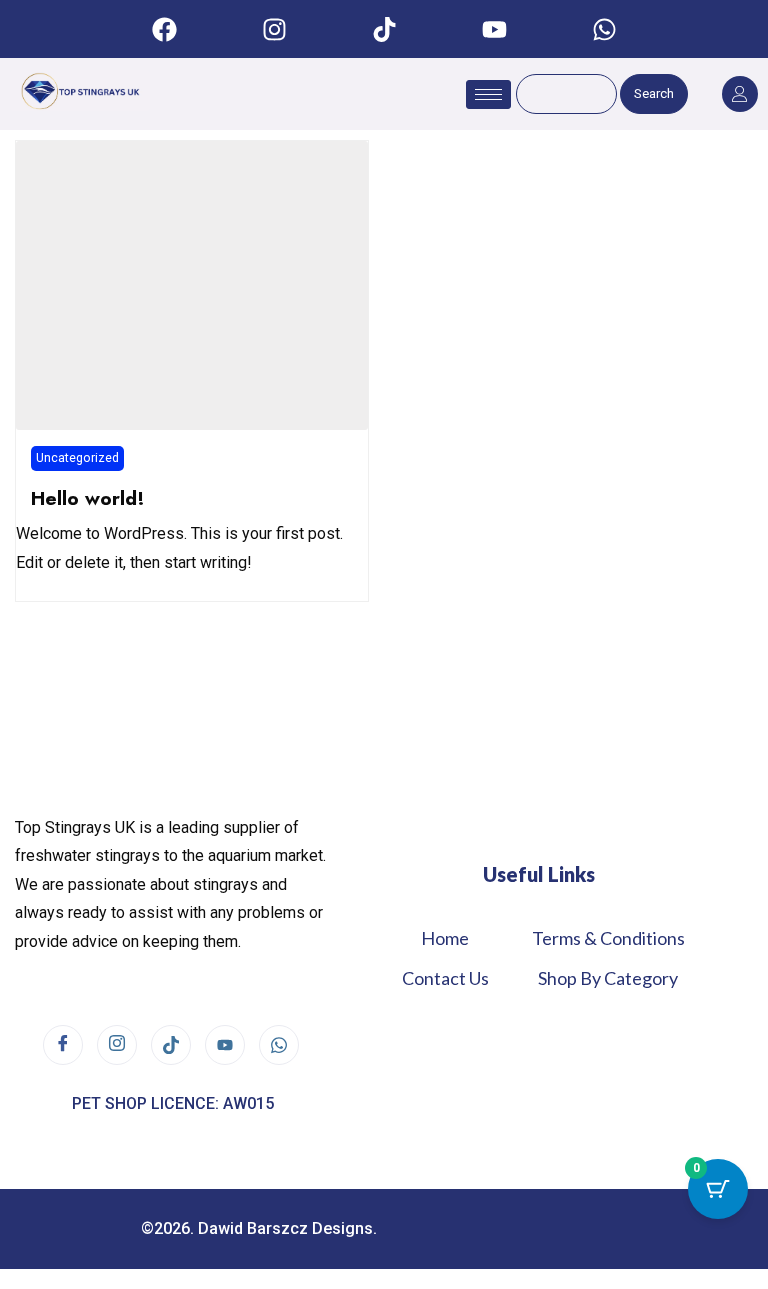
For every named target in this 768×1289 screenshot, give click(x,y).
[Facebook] (164, 29)
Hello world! (88, 498)
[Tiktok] (384, 29)
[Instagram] (274, 29)
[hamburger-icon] (488, 94)
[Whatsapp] (604, 29)
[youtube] (225, 1045)
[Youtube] (494, 29)
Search (654, 93)
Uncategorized (77, 457)
